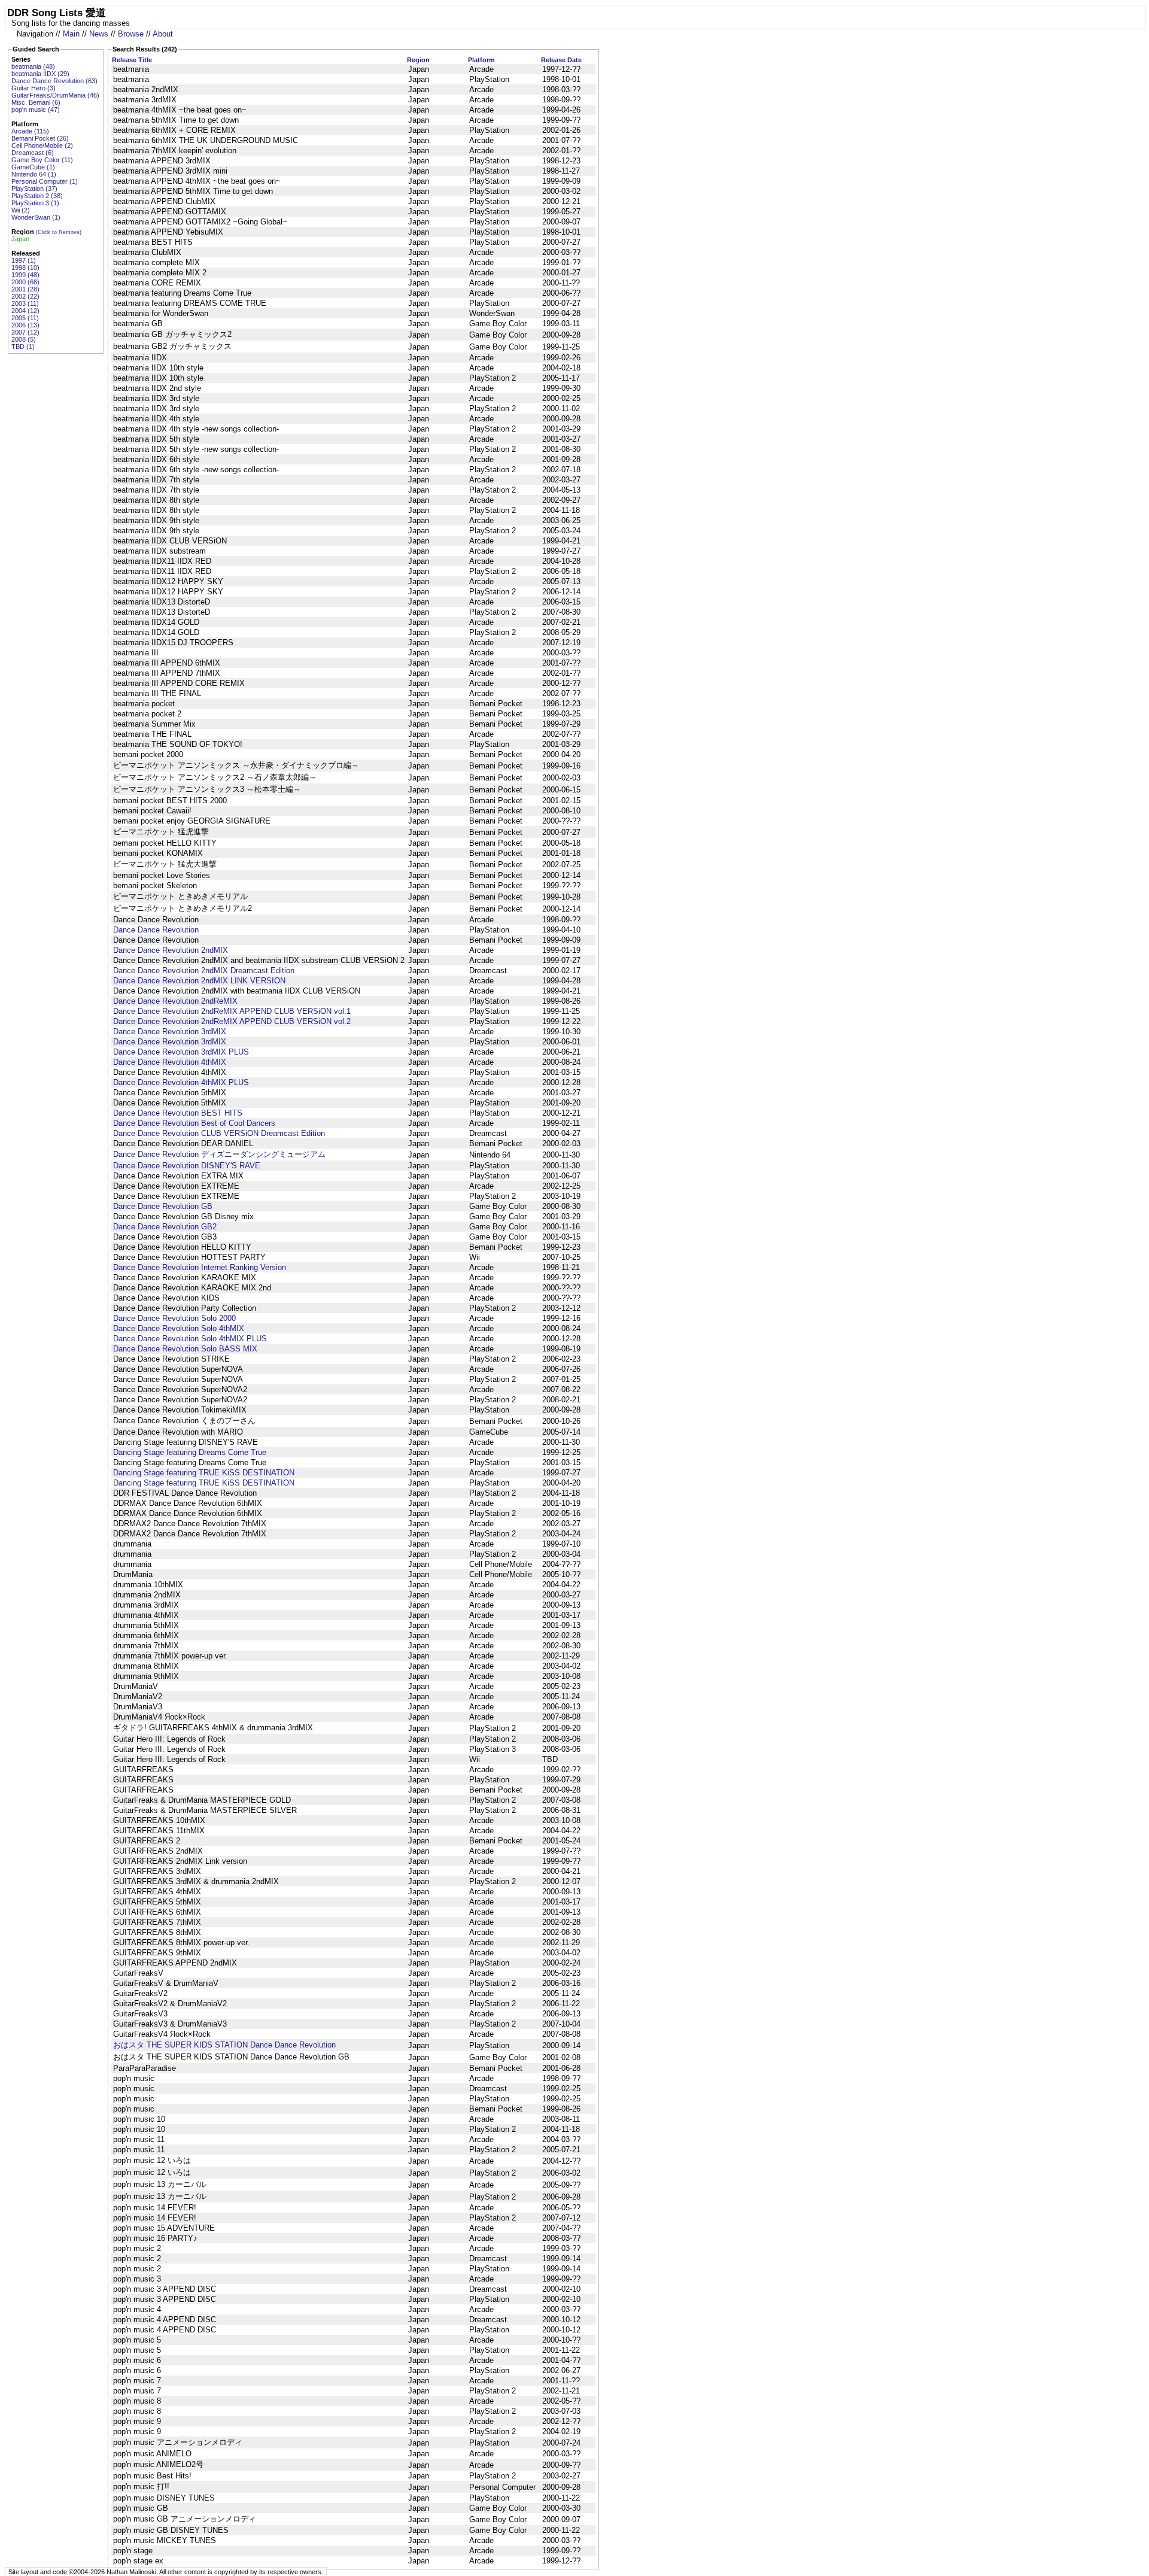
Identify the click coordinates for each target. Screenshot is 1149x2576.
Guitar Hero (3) (34, 88)
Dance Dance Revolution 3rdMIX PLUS (181, 1052)
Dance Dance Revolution (156, 930)
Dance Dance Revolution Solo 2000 (174, 1318)
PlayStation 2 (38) (37, 196)
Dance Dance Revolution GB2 (165, 1227)
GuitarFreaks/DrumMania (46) (55, 95)
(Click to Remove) (59, 232)
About (163, 34)
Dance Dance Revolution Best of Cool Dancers (194, 1123)
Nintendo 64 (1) (34, 174)
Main (71, 34)
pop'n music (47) (36, 110)
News (99, 34)
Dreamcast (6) (33, 153)
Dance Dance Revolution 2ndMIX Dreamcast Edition (204, 970)
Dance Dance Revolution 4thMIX (170, 1062)
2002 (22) (25, 296)
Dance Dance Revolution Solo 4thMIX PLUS (190, 1339)
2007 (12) (25, 332)
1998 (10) (25, 268)
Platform (481, 60)
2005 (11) (25, 318)
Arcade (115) (30, 131)
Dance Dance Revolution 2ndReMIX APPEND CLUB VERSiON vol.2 (232, 1021)
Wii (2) (21, 210)
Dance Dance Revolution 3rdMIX (170, 1032)
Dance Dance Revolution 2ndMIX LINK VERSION (199, 981)
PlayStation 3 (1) (35, 203)
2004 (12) (25, 311)
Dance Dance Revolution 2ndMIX (171, 950)
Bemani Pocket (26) (40, 138)
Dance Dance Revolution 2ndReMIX (175, 1001)
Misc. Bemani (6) (36, 102)
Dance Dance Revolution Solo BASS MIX (185, 1349)
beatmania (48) (33, 66)
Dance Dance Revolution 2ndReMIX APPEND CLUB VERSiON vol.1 (232, 1011)
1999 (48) (25, 275)
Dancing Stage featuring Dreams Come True (190, 1452)
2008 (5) (24, 339)
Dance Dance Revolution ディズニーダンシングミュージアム (219, 1154)
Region (418, 60)
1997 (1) (24, 260)
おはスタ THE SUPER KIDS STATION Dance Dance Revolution (224, 2045)
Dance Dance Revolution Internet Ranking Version (200, 1267)
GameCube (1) (33, 167)
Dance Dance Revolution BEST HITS (178, 1113)
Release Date (561, 60)
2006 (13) (25, 325)
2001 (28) (25, 289)
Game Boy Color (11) (42, 160)
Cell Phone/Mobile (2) (42, 145)
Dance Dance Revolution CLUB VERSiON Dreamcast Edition (219, 1133)
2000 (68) (25, 282)
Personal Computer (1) (45, 181)
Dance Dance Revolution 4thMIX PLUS (181, 1082)
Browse (131, 34)
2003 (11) (25, 303)
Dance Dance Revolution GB (163, 1206)
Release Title (132, 60)
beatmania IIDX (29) (40, 74)
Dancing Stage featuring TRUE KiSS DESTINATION (204, 1473)
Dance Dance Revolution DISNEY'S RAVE (187, 1166)
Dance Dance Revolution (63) (54, 81)
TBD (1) (23, 347)
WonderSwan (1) (36, 217)
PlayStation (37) (34, 189)
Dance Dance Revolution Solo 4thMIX (179, 1328)
